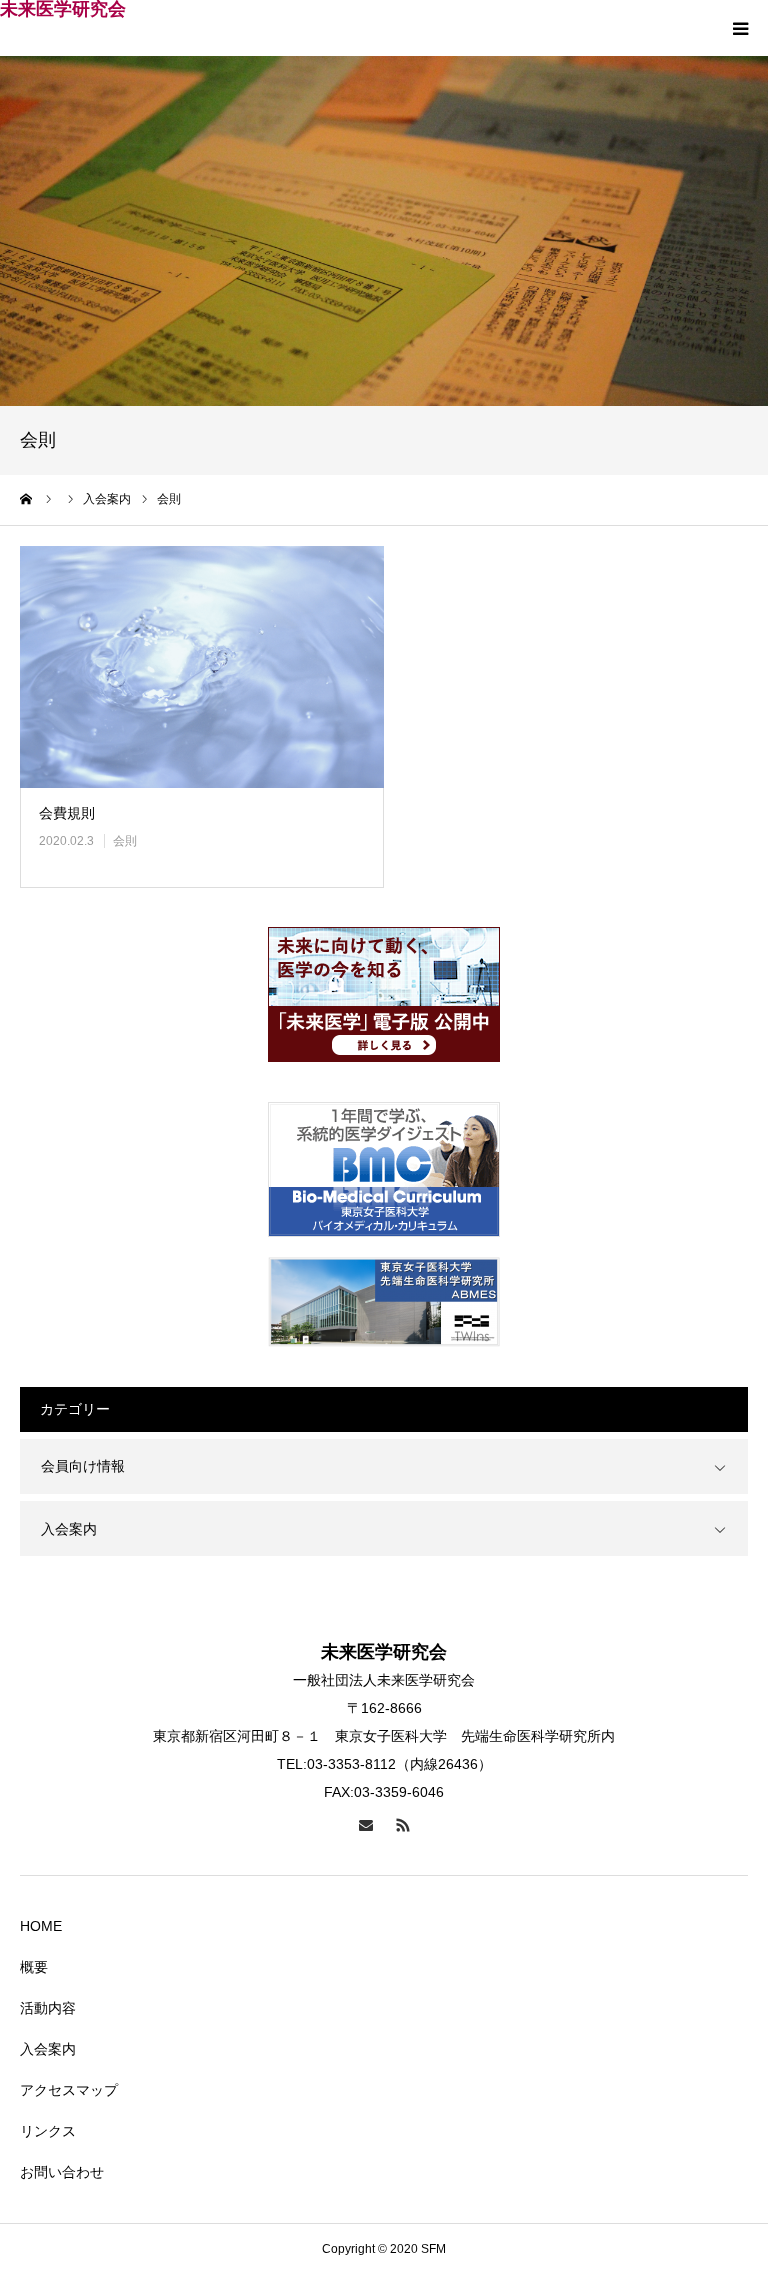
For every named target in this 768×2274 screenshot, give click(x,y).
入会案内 (69, 1529)
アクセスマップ (69, 2090)
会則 (125, 841)
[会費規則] (202, 667)
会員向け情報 (83, 1466)
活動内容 (48, 2008)
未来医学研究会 (63, 9)
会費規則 (67, 813)
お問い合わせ (62, 2172)
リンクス (48, 2131)
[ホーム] (27, 499)
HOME (41, 1926)
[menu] (740, 28)
